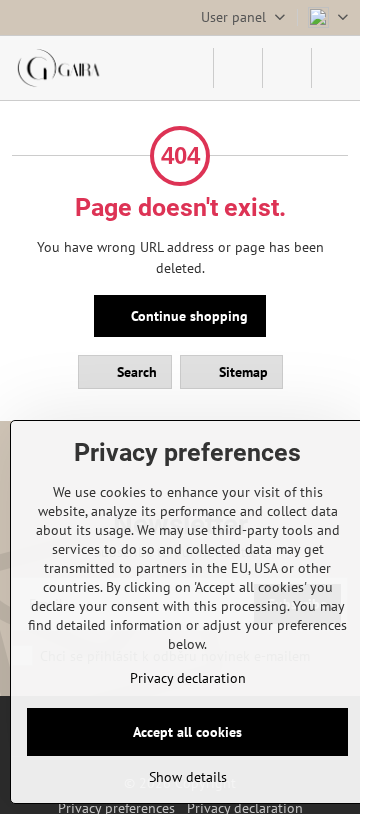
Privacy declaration (188, 678)
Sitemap (241, 372)
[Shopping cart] (287, 68)
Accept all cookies (187, 732)
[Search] (238, 68)
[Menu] (336, 68)
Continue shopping (187, 316)
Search (135, 372)
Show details (188, 777)
